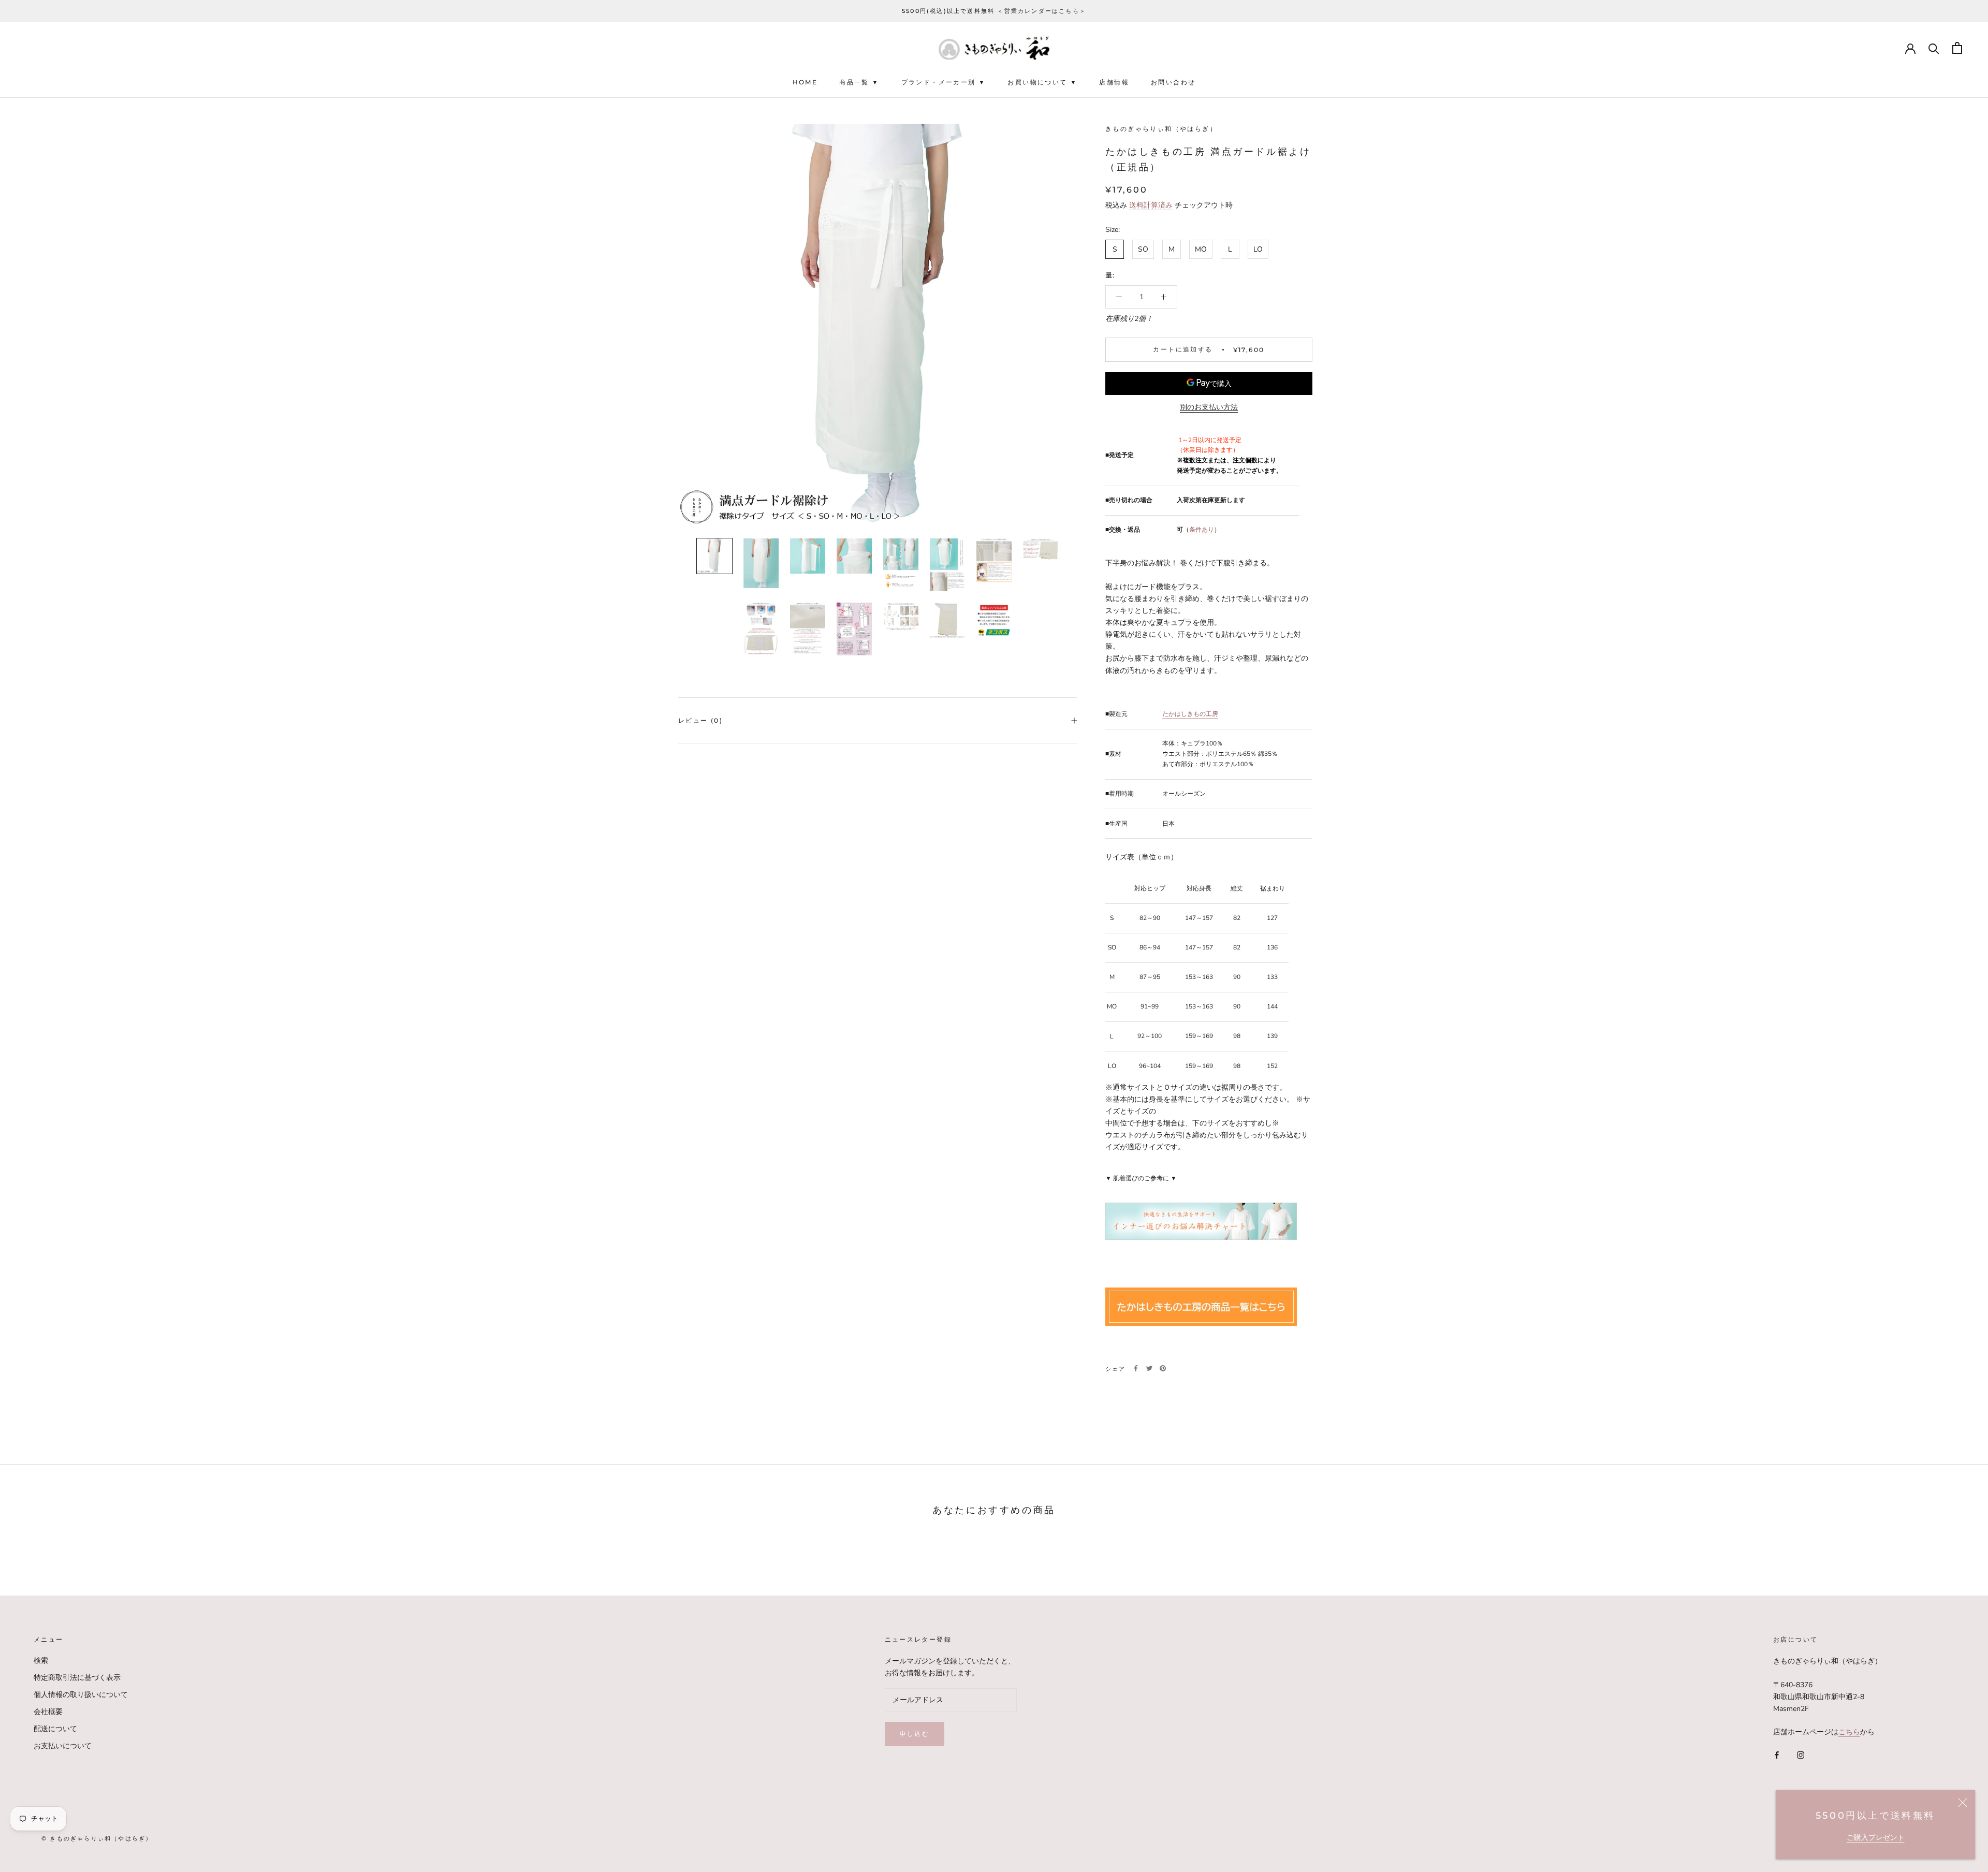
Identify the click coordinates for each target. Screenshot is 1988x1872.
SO (1143, 249)
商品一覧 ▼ (859, 83)
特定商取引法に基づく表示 (77, 1678)
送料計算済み (1151, 205)
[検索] (1934, 48)
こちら (1849, 1732)
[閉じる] (1963, 1803)
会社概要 (48, 1712)
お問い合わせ (1173, 83)
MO (1201, 249)
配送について (55, 1729)
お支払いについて (63, 1746)
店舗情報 (1114, 83)
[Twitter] (1149, 1368)
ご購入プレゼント (1876, 1838)
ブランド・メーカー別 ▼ (944, 83)
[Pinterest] (1163, 1368)
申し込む (915, 1734)
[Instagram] (1801, 1755)
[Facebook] (1136, 1368)
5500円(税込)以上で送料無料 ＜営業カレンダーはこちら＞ (994, 11)
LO (1258, 249)
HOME (805, 83)
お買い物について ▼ (1042, 83)
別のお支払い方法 (1209, 407)
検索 (41, 1661)
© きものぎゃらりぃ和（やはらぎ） (97, 1838)
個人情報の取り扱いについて (81, 1695)
